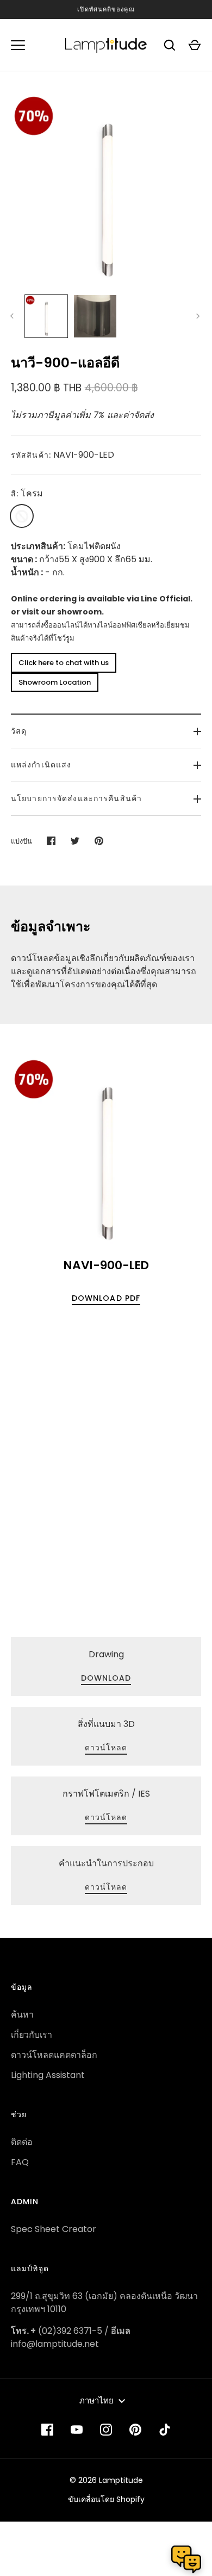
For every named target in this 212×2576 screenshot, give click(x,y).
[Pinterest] (135, 2430)
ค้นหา (22, 2015)
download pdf (106, 1298)
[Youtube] (77, 2430)
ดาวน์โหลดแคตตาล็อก (54, 2055)
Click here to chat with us (64, 663)
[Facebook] (47, 2430)
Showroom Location (55, 682)
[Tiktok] (165, 2430)
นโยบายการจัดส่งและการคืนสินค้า (76, 798)
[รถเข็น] (195, 45)
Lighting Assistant (48, 2075)
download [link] (106, 1678)
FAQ (20, 2162)
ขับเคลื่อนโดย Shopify (106, 2499)
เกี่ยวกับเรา (32, 2035)
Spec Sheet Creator (54, 2229)
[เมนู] (18, 45)
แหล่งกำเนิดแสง (41, 765)
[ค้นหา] (170, 45)
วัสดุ (19, 731)
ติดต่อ (22, 2142)
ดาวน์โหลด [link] (106, 1748)
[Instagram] (106, 2430)
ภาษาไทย (96, 2400)
